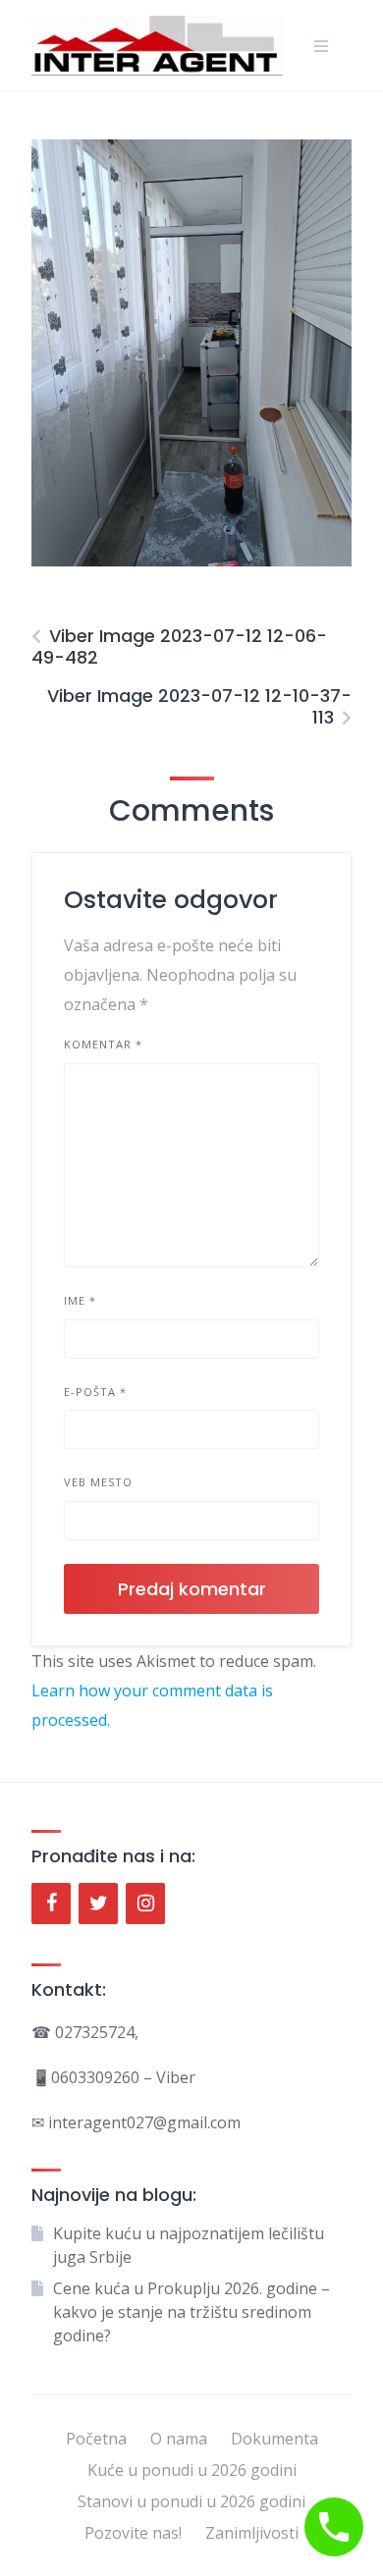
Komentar (103, 1044)
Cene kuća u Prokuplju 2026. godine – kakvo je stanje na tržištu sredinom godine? (191, 2312)
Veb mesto (98, 1482)
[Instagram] (145, 1904)
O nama (179, 2439)
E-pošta (95, 1392)
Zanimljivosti (252, 2533)
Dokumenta (274, 2439)
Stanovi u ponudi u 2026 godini (191, 2501)
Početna (96, 2439)
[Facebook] (51, 1904)
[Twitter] (98, 1904)
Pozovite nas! (133, 2533)
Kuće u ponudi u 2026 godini (192, 2470)
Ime (80, 1300)
